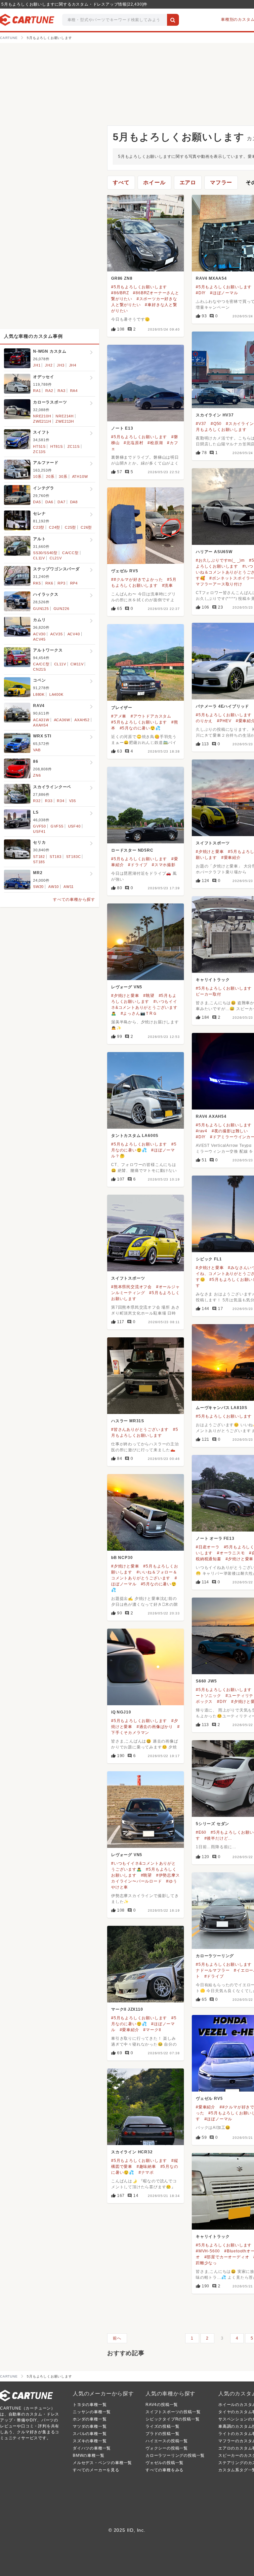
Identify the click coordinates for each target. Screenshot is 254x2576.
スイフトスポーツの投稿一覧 (173, 2412)
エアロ (188, 182)
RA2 (49, 391)
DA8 (74, 502)
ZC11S (74, 446)
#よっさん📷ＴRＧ (139, 1013)
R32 (37, 801)
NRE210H (42, 416)
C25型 (70, 527)
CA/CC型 (70, 553)
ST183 (56, 857)
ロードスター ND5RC (132, 850)
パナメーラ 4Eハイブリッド (222, 706)
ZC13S (39, 452)
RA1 (37, 391)
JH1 (37, 365)
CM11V (77, 664)
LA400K (56, 694)
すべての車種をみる (165, 2470)
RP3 (61, 583)
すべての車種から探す (74, 900)
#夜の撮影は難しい (230, 1131)
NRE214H (65, 416)
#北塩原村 (133, 443)
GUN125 (41, 609)
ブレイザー (122, 708)
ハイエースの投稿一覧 (167, 2441)
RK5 (37, 583)
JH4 (73, 365)
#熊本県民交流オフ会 (131, 1287)
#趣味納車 (146, 2167)
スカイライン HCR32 (132, 2152)
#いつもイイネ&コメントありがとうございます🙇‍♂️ (144, 1007)
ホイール (154, 182)
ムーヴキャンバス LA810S (222, 1408)
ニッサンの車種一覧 (92, 2412)
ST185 (39, 862)
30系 (63, 476)
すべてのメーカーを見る (96, 2470)
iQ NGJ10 (121, 1712)
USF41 (39, 831)
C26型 (86, 527)
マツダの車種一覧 (90, 2426)
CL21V (56, 558)
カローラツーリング (215, 1956)
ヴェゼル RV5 (125, 571)
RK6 (49, 583)
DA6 (49, 502)
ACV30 (39, 634)
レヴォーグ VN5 (127, 987)
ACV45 (39, 639)
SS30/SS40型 (45, 553)
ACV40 (74, 634)
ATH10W (80, 476)
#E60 (201, 1832)
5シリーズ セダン (212, 1824)
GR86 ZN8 (122, 278)
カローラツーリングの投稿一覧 (175, 2455)
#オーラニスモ (231, 1553)
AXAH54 (41, 725)
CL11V (39, 558)
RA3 (61, 391)
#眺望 (149, 996)
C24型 (55, 527)
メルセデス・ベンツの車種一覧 (102, 2463)
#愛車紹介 (231, 858)
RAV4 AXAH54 (211, 1116)
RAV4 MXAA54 (211, 278)
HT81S (57, 446)
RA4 (74, 391)
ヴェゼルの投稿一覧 (165, 2463)
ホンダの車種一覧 (90, 2419)
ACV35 (57, 634)
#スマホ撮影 (164, 865)
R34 (61, 801)
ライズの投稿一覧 (162, 2426)
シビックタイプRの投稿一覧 (172, 2419)
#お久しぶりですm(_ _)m (220, 560)
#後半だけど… (218, 1838)
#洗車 (168, 585)
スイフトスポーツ (213, 843)
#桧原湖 (155, 443)
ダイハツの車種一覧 (92, 2448)
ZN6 (37, 775)
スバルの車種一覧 (90, 2434)
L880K (39, 694)
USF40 (74, 826)
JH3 (61, 365)
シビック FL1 (209, 1259)
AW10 (54, 887)
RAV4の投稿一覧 (162, 2405)
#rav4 (202, 1131)
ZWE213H (65, 421)
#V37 (201, 424)
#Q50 (216, 424)
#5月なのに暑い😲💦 (140, 728)
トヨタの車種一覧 (90, 2405)
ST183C (74, 857)
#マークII (152, 2030)
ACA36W (62, 720)
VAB (37, 750)
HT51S (39, 446)
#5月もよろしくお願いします (139, 287)
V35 (73, 801)
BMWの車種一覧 (88, 2455)
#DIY (201, 293)
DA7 (61, 502)
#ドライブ (138, 865)
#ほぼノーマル (224, 293)
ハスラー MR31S (128, 1421)
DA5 (37, 502)
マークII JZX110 (127, 2009)
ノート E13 (122, 428)
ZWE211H (42, 421)
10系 (37, 476)
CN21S (40, 669)
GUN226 (62, 609)
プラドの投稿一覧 (162, 2434)
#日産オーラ (208, 1547)
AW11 (69, 887)
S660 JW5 (206, 1681)
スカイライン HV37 (215, 415)
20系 (50, 476)
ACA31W (41, 720)
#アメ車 (119, 716)
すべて (121, 182)
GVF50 (40, 826)
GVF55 (57, 826)
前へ (117, 2338)
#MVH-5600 (208, 2251)
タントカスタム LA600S (135, 1136)
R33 (49, 801)
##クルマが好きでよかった (137, 580)
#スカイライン (240, 424)
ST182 (39, 857)
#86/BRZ (120, 293)
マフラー (221, 182)
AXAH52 (82, 720)
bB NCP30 (122, 1558)
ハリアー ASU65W (214, 552)
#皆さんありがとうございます (140, 1429)
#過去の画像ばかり (155, 1727)
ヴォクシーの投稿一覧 (167, 2448)
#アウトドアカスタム (151, 716)
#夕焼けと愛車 (210, 852)
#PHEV (224, 721)
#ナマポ (146, 2172)
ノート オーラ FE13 (215, 1538)
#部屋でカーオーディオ (227, 2257)
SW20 (38, 887)
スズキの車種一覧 (90, 2441)
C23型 (39, 527)
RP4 (74, 583)
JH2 (49, 365)
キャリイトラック (213, 980)
